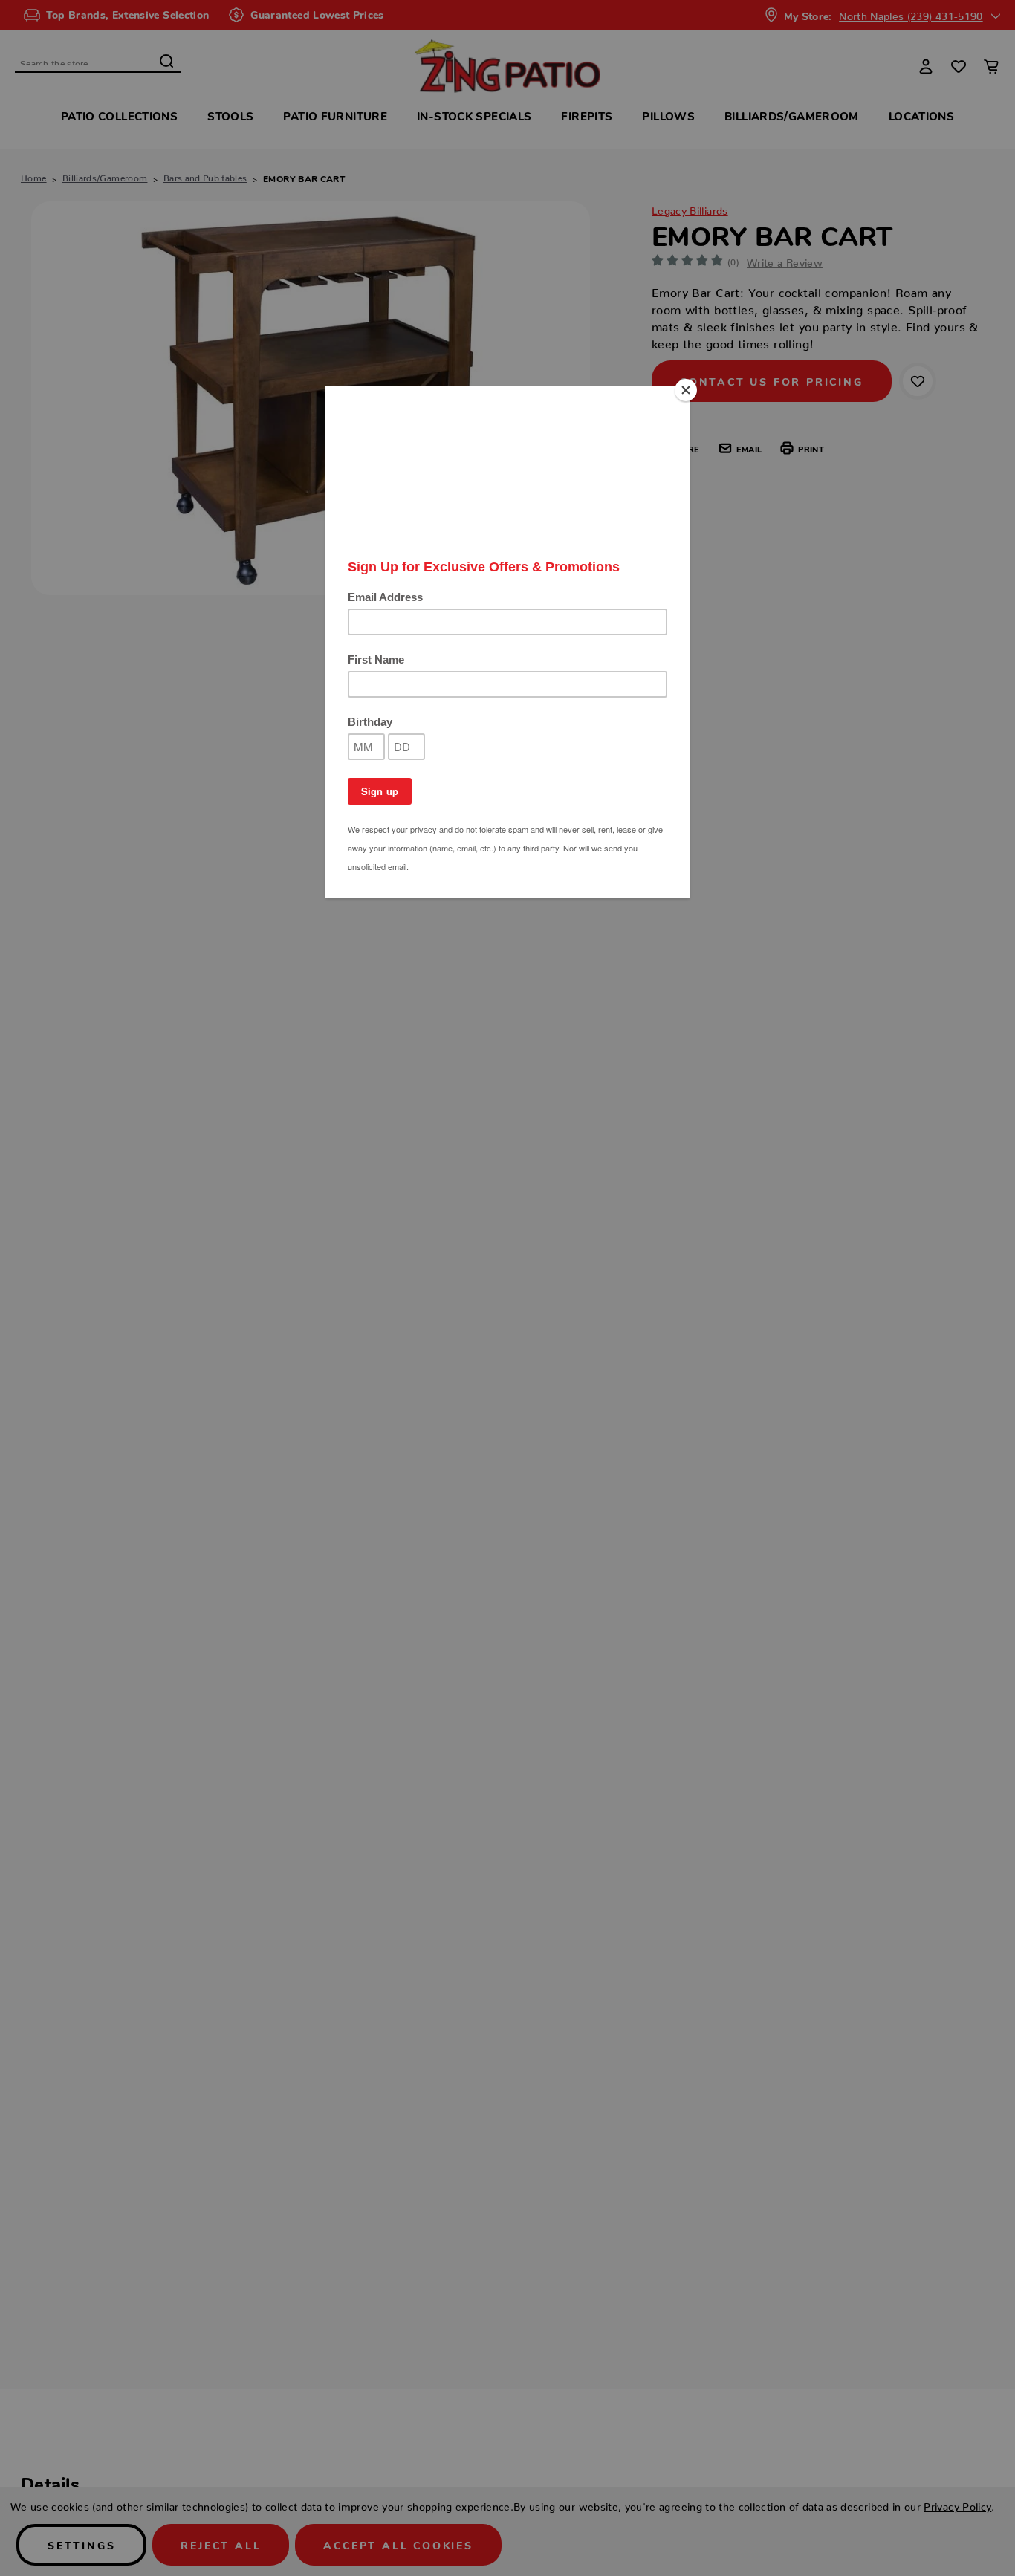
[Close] (686, 390)
